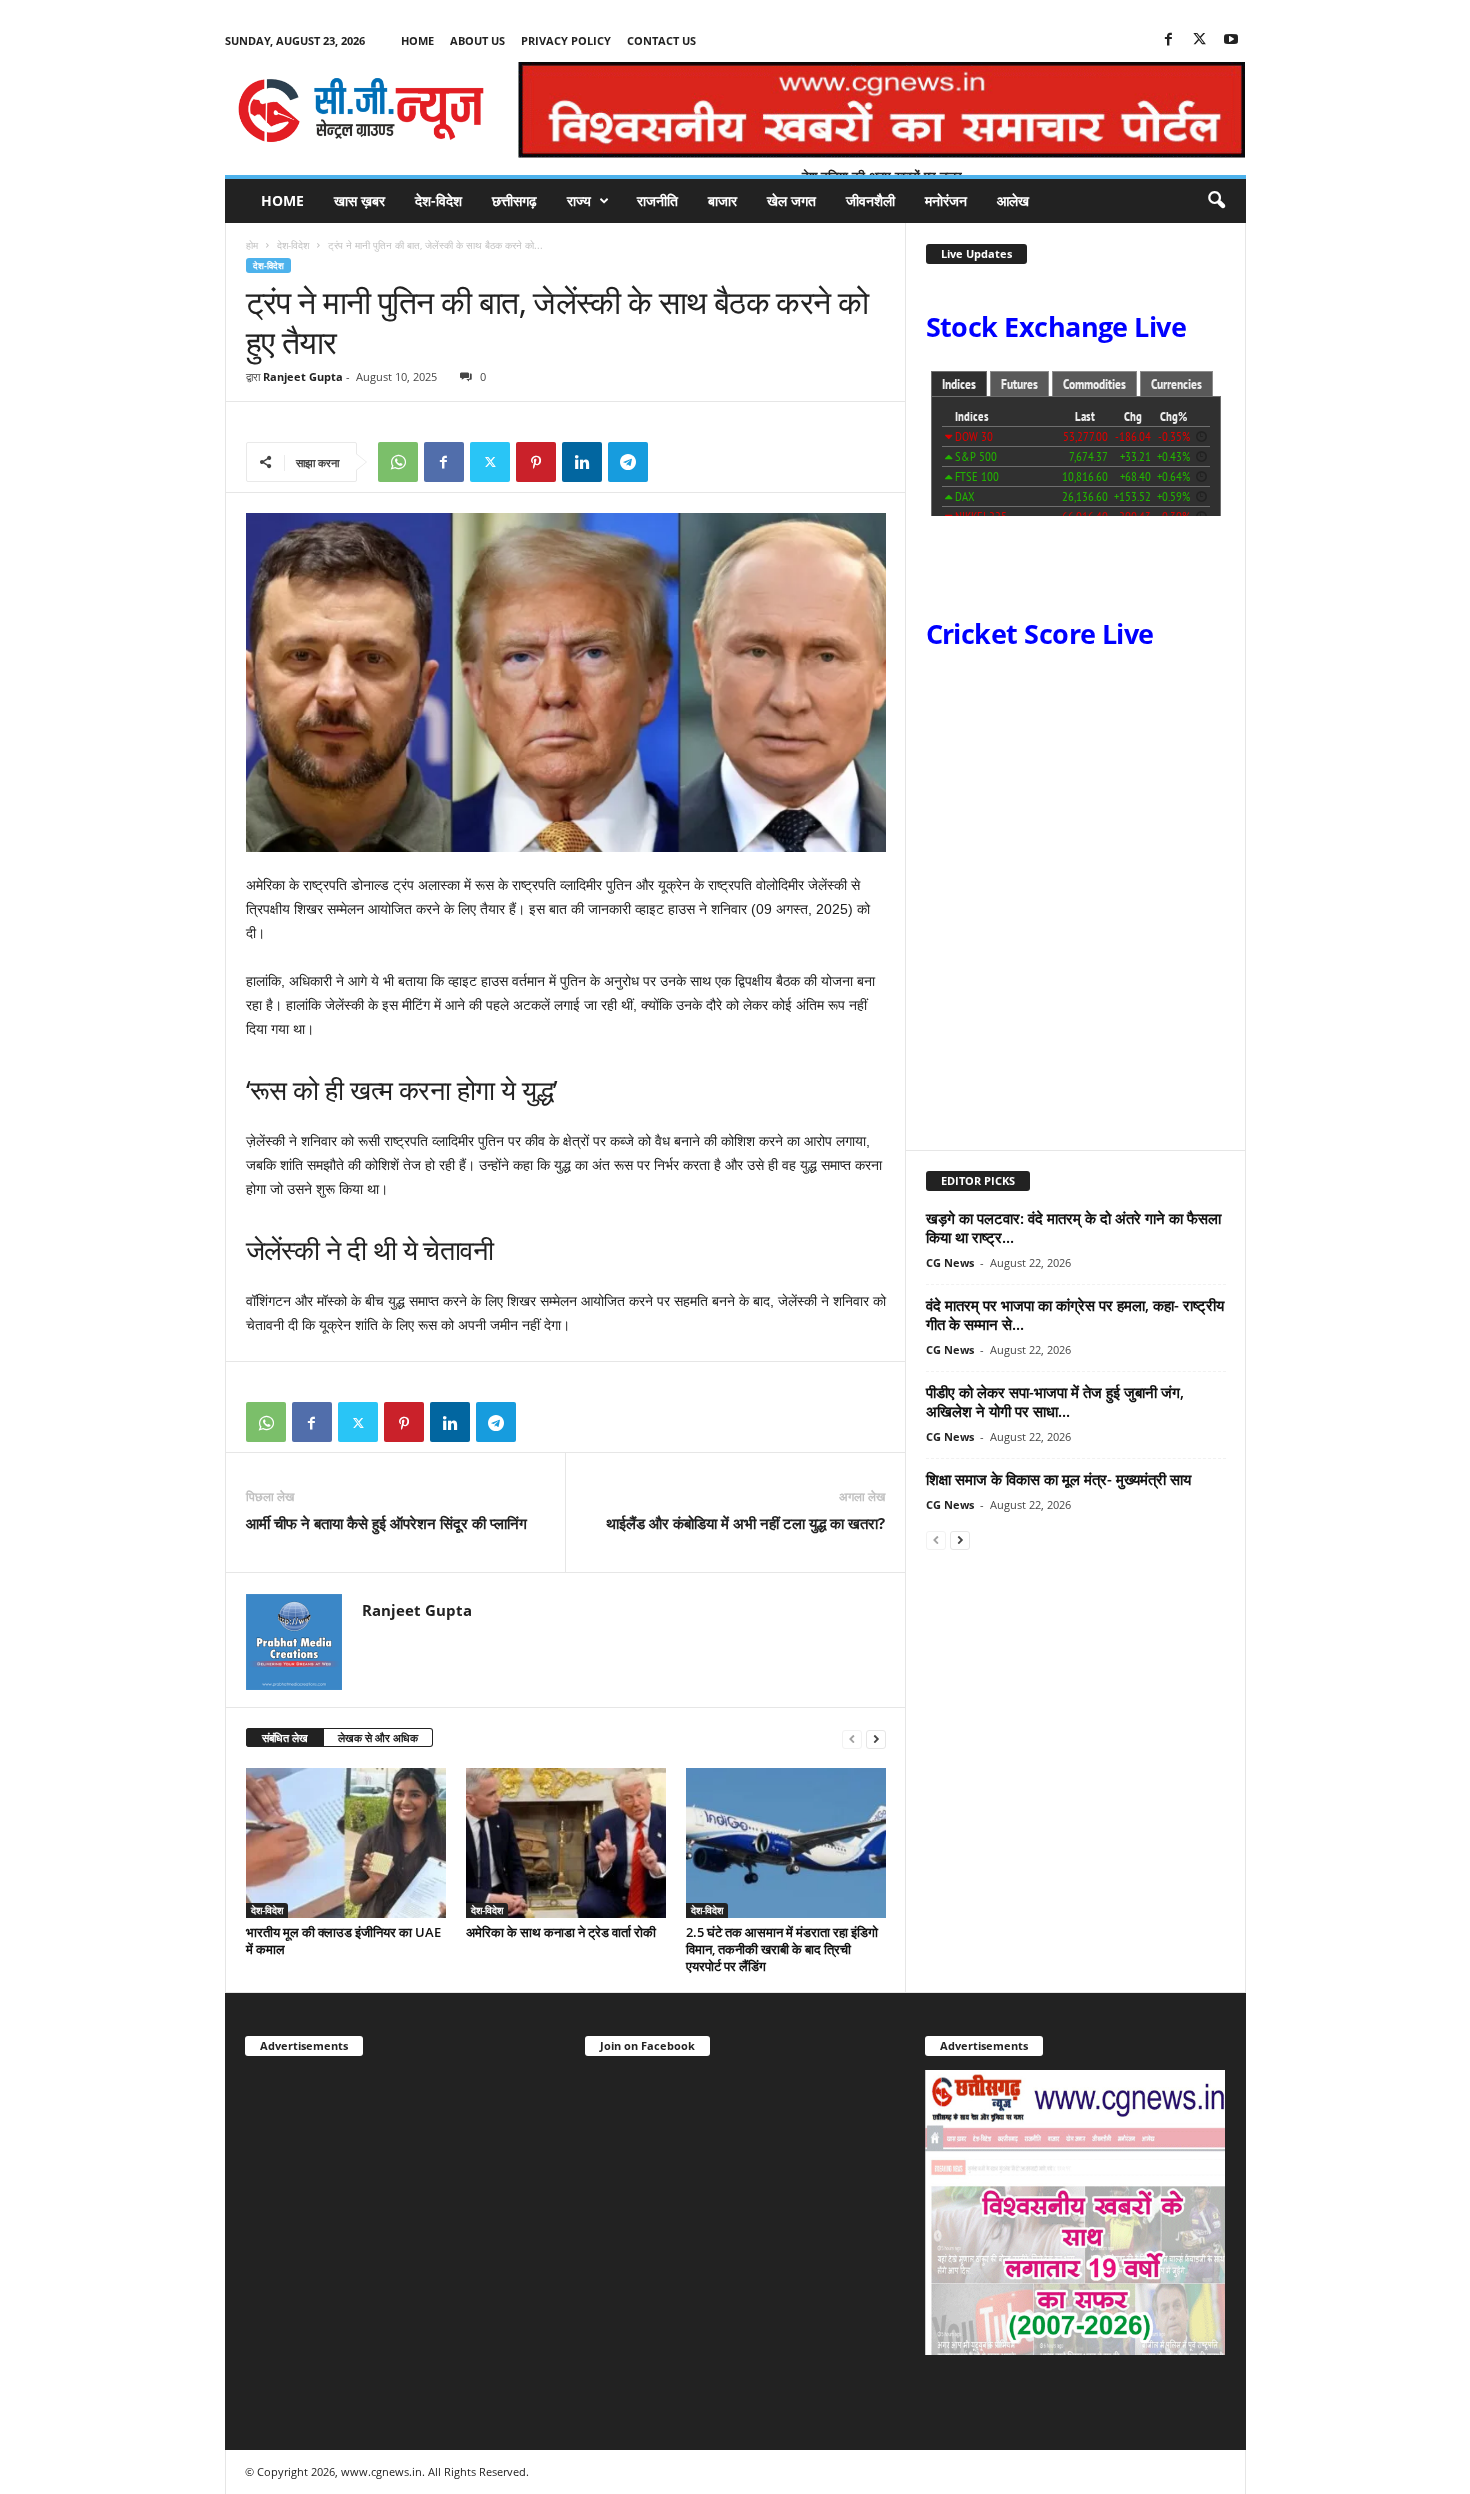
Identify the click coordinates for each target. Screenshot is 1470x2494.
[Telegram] (628, 462)
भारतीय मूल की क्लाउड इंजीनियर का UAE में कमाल (343, 1940)
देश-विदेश (438, 200)
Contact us (661, 40)
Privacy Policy (566, 40)
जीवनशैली (870, 200)
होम (252, 245)
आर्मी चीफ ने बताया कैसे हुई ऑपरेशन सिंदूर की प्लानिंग (386, 1523)
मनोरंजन (946, 200)
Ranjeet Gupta (303, 376)
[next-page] (876, 1738)
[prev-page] (852, 1738)
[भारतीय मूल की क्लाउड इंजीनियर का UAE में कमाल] (346, 1843)
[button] (1216, 201)
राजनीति (657, 200)
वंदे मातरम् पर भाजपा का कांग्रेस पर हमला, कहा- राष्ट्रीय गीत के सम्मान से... (1075, 1314)
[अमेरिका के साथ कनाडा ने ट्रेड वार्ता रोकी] (566, 1843)
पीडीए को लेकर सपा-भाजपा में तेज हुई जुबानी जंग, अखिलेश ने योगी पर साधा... (1055, 1401)
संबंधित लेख (285, 1737)
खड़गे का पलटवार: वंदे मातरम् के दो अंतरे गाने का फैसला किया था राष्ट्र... (1073, 1227)
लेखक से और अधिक (378, 1737)
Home (417, 40)
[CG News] (361, 110)
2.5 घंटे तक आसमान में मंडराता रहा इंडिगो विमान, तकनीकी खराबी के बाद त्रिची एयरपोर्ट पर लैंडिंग (782, 1949)
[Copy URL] (674, 462)
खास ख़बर (359, 200)
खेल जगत (791, 200)
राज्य (579, 200)
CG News (950, 1262)
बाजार (722, 200)
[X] (1200, 40)
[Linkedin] (582, 462)
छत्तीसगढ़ (514, 200)
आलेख (1013, 200)
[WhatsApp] (398, 462)
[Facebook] (1169, 40)
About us (477, 40)
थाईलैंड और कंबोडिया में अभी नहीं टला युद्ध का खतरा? (745, 1523)
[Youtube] (1231, 40)
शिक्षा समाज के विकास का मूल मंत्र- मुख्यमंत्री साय (1058, 1479)
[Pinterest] (536, 462)
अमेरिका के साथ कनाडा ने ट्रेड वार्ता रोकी (561, 1932)
